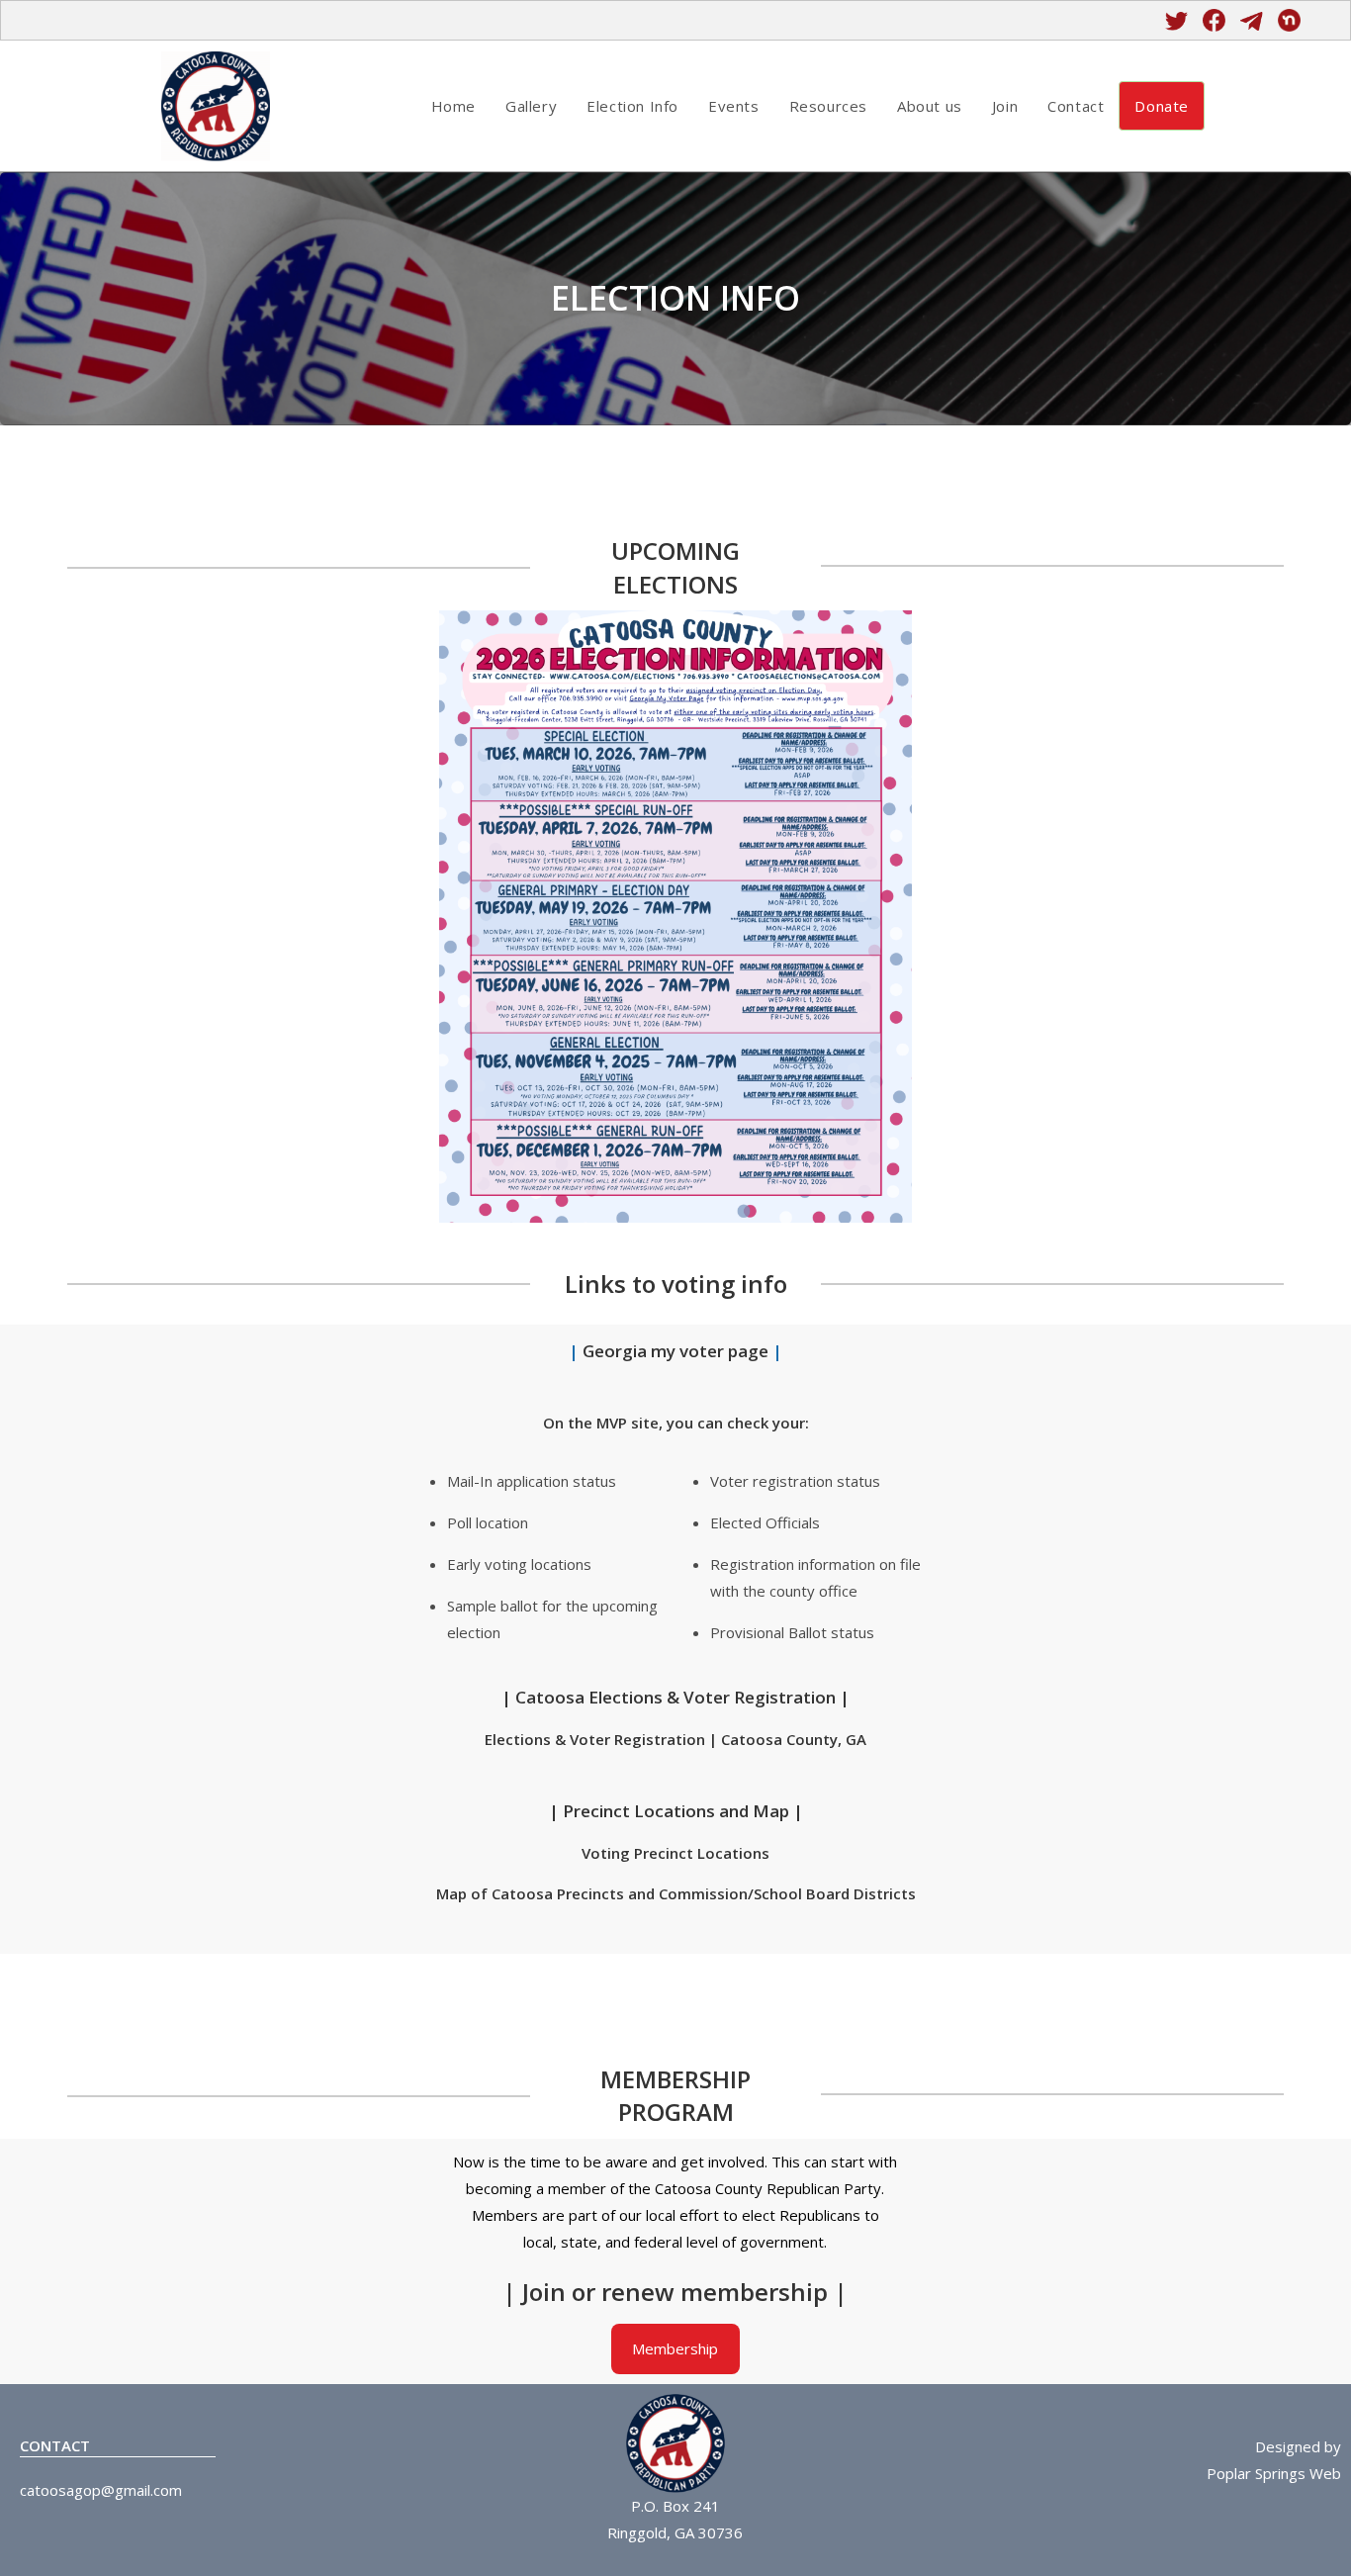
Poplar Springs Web (1274, 2473)
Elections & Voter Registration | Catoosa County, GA (675, 1739)
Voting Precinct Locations (675, 1853)
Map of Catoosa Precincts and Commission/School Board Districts (676, 1893)
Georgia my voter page (677, 1351)
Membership (675, 2348)
